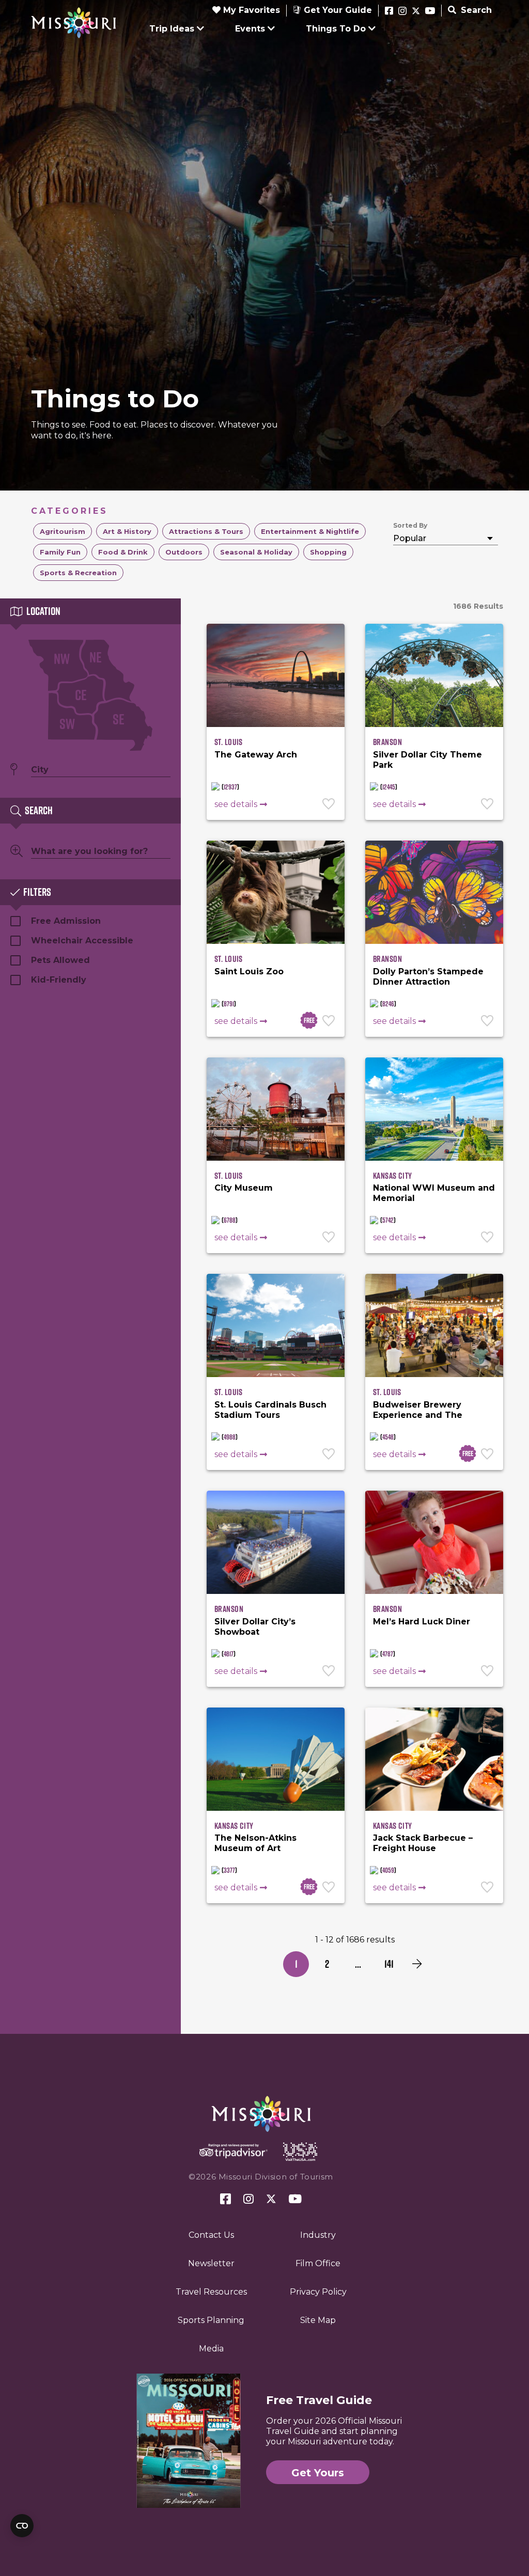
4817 (229, 1654)
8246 (388, 1004)
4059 (388, 1870)
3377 (229, 1870)
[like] (330, 805)
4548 (388, 1437)
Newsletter (211, 2263)
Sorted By (410, 525)
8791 (229, 1004)
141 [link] (389, 1964)
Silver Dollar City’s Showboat (255, 1627)
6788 (230, 1220)
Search (475, 10)
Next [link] (417, 1964)
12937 (230, 787)
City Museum (244, 1188)
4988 (230, 1437)
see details (236, 804)
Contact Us (211, 2235)
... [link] (358, 1964)
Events (250, 29)
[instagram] (402, 11)
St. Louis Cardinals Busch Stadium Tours (270, 1410)
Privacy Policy (318, 2292)
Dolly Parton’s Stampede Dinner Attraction (428, 977)
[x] (416, 11)
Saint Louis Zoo (249, 971)
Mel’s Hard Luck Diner (422, 1622)
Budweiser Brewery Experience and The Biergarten (418, 1415)
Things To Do (336, 29)
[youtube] (430, 11)
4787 (388, 1654)
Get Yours (318, 2473)
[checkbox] (63, 531)
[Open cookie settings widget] (22, 2526)
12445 (389, 787)
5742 (388, 1220)
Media (211, 2349)
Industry (318, 2235)
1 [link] (296, 1964)
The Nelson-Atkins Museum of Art (255, 1843)
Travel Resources (211, 2292)
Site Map (318, 2320)
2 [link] (327, 1964)
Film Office (318, 2263)
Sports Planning (211, 2320)
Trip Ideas (172, 29)
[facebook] (389, 11)
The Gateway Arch (256, 755)
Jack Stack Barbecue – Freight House (423, 1843)
